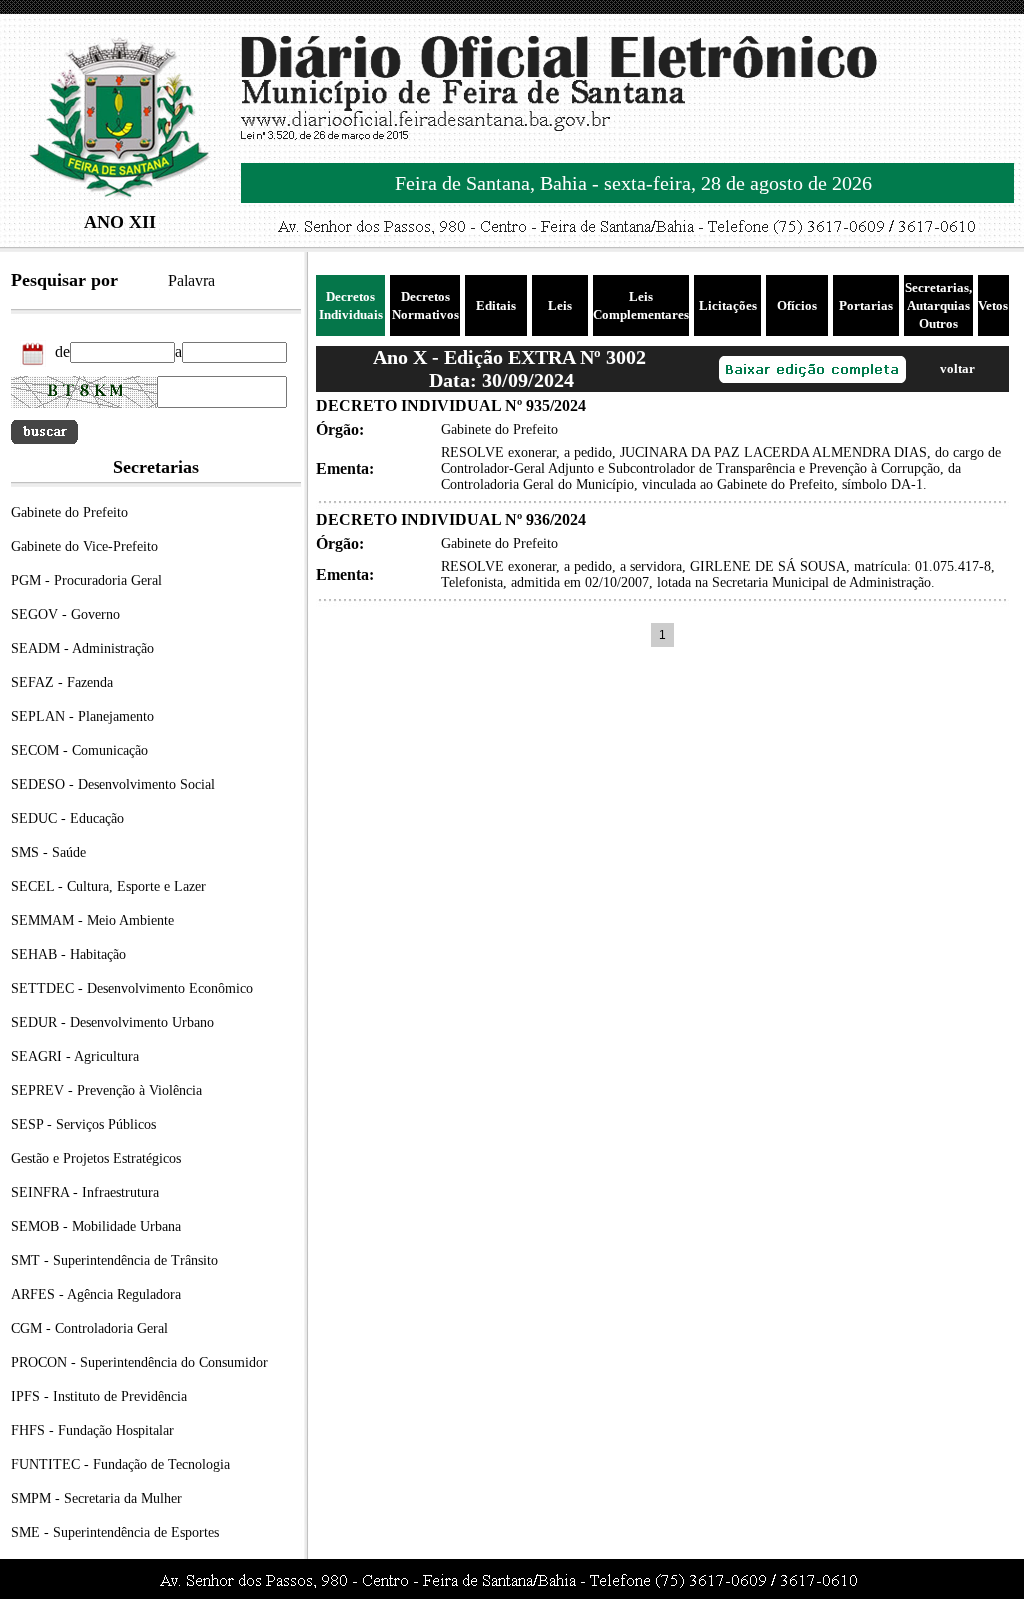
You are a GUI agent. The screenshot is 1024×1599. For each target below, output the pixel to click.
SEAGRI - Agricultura (75, 1056)
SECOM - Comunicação (79, 750)
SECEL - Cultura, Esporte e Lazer (108, 886)
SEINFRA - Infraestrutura (85, 1192)
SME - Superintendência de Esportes (115, 1532)
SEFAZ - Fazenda (62, 682)
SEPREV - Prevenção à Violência (106, 1090)
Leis (560, 305)
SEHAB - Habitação (68, 954)
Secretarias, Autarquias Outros (938, 305)
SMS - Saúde (48, 852)
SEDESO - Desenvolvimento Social (113, 784)
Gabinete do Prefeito (69, 512)
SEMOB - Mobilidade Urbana (96, 1226)
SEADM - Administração (82, 648)
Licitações (728, 305)
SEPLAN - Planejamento (82, 716)
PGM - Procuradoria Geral (86, 580)
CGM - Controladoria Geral (89, 1328)
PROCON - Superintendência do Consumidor (139, 1362)
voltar (957, 368)
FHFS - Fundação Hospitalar (92, 1430)
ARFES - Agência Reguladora (96, 1294)
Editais (496, 305)
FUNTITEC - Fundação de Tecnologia (120, 1464)
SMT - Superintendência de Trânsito (114, 1260)
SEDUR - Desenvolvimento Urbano (112, 1022)
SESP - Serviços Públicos (83, 1124)
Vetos (993, 305)
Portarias (866, 305)
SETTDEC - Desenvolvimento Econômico (132, 988)
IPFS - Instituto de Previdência (99, 1396)
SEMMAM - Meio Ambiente (92, 920)
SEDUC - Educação (67, 818)
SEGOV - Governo (65, 614)
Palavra (191, 280)
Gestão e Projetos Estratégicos (96, 1158)
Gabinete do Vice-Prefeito (84, 546)
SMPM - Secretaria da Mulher (96, 1498)
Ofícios (797, 305)
